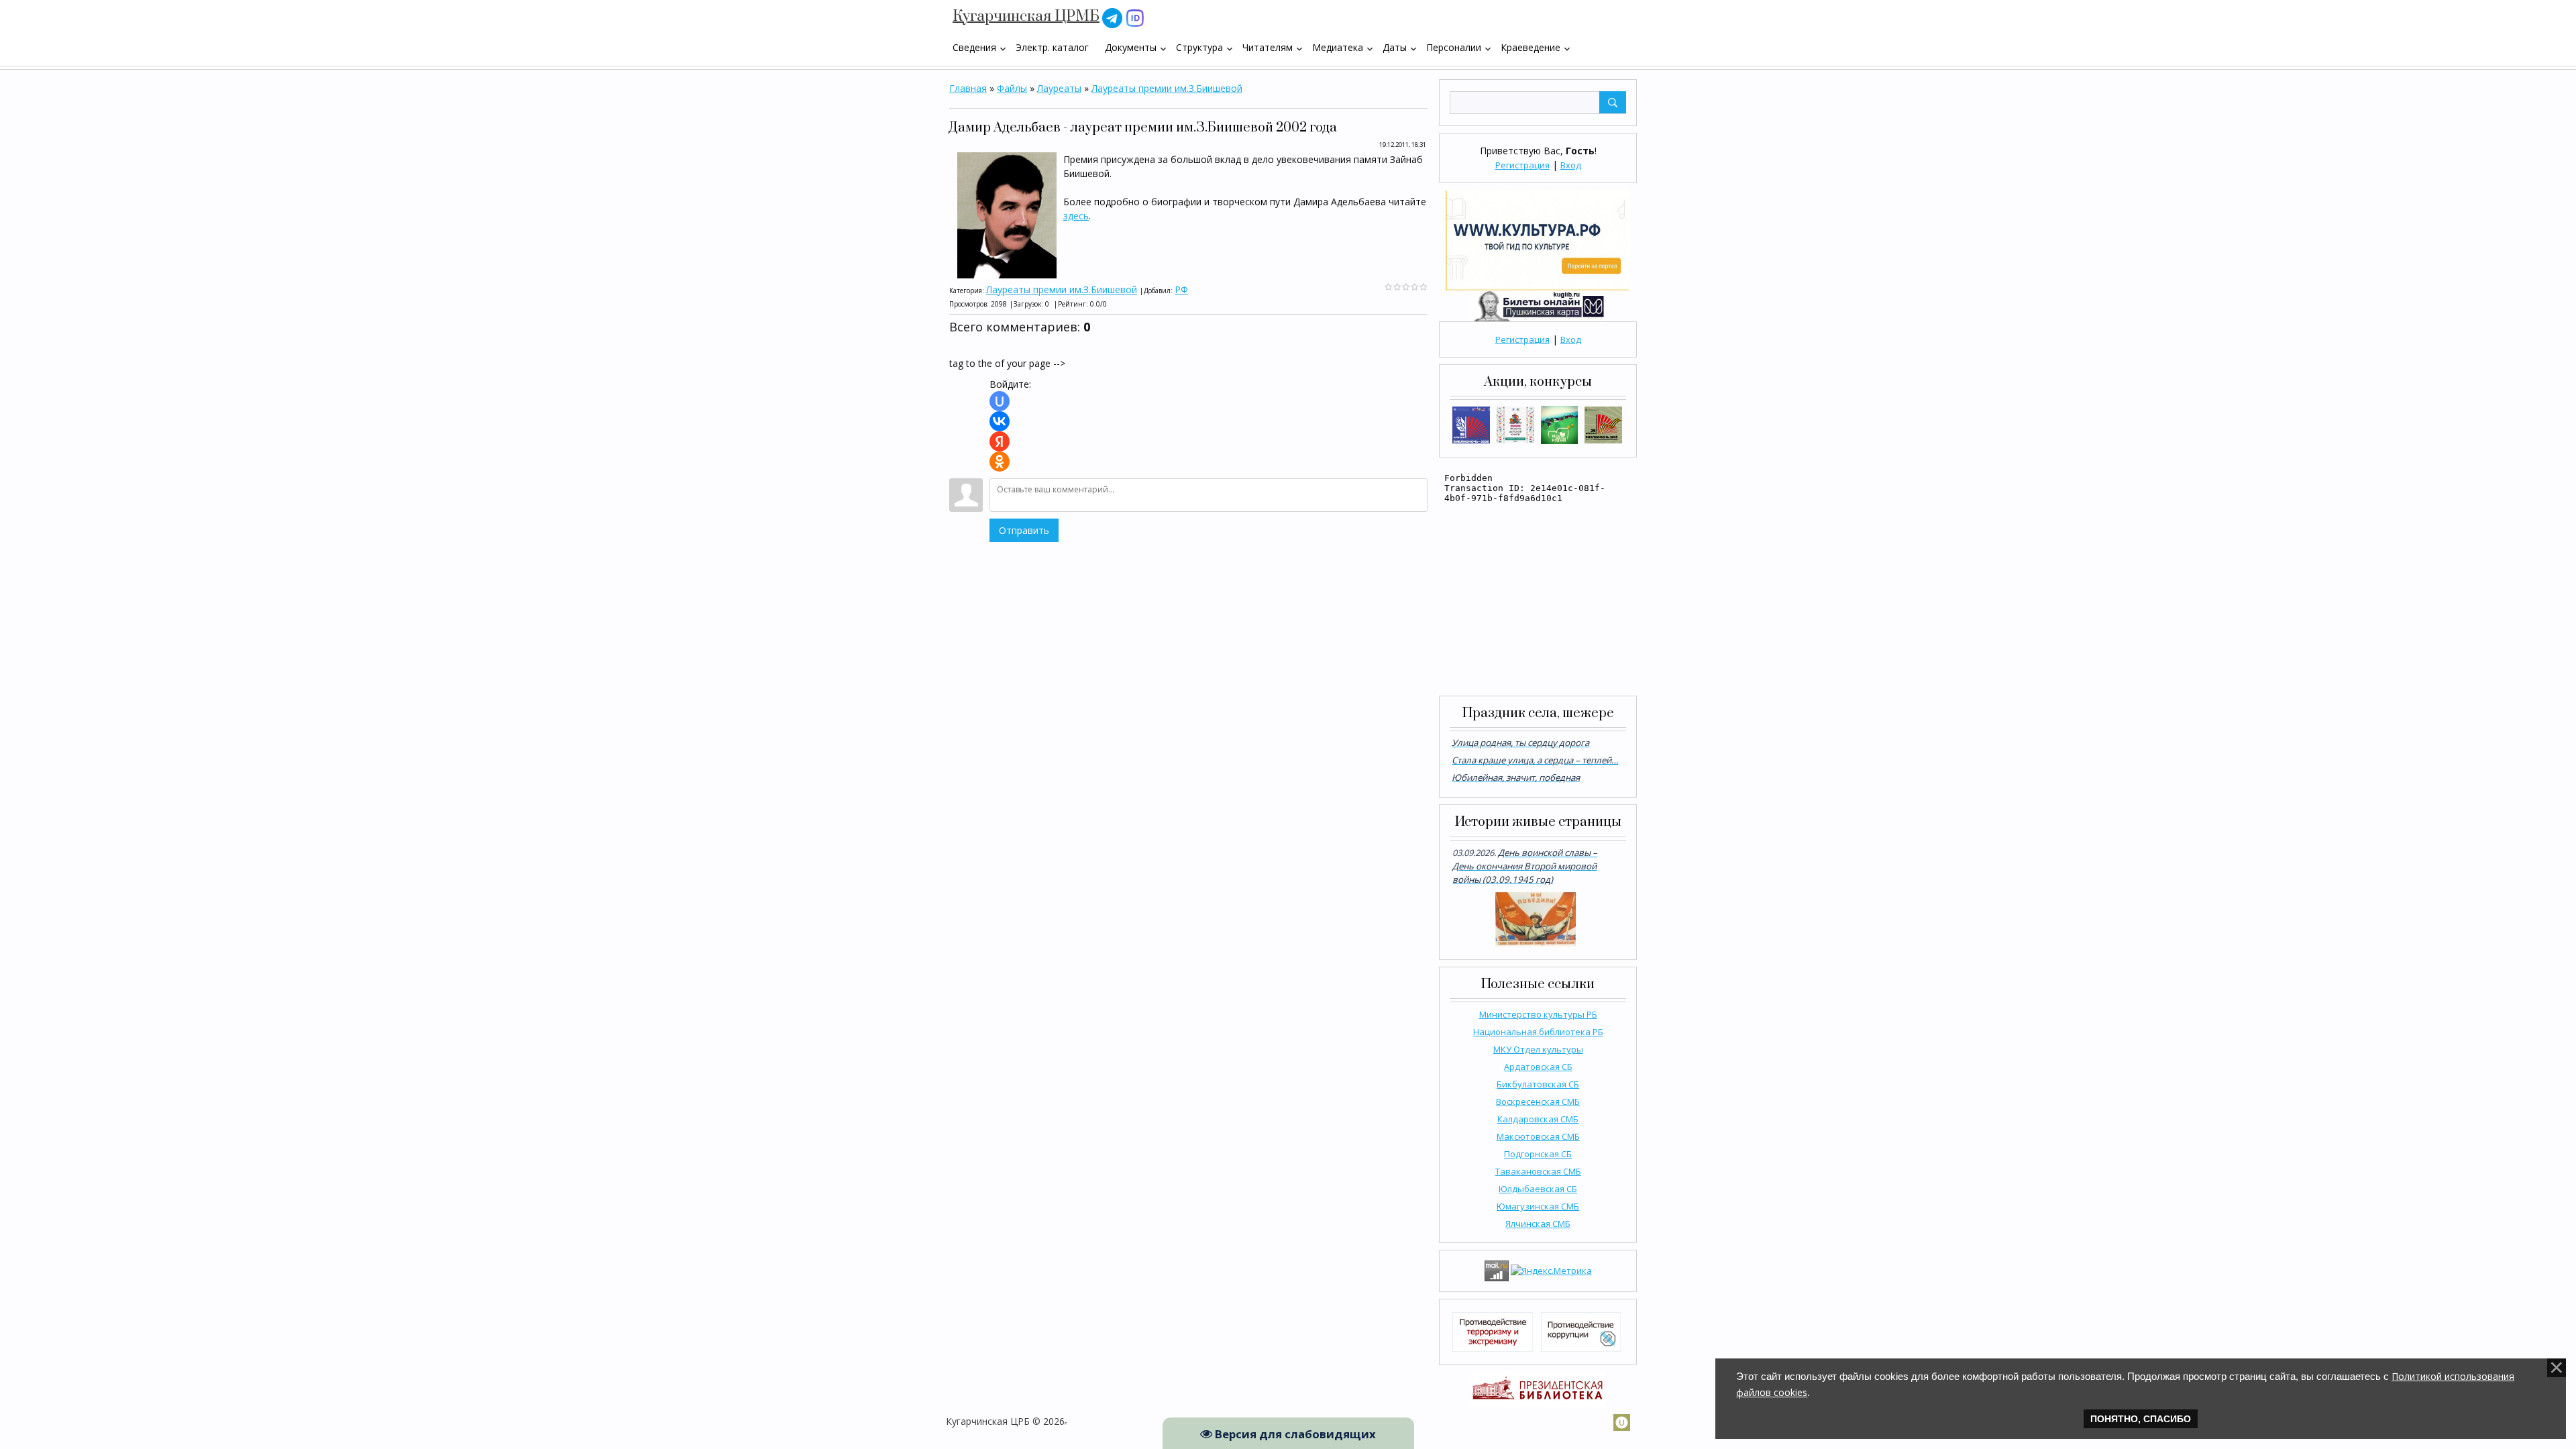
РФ (1181, 289)
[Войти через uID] (1000, 401)
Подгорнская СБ (1538, 1154)
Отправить (1024, 530)
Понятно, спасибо (2141, 1419)
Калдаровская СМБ (1538, 1119)
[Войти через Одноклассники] (1000, 462)
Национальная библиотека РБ (1538, 1032)
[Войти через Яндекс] (1000, 441)
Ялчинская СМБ (1538, 1224)
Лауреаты (1059, 88)
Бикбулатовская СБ (1538, 1084)
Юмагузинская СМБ (1538, 1206)
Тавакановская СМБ (1538, 1171)
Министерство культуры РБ (1538, 1014)
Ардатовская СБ (1538, 1067)
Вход (1571, 165)
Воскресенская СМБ (1538, 1102)
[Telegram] (1112, 17)
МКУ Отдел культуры (1538, 1049)
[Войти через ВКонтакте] (1000, 421)
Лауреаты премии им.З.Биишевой (1167, 88)
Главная (968, 88)
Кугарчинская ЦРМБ (1026, 16)
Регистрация (1522, 165)
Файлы (1012, 88)
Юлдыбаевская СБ (1538, 1189)
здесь (1076, 216)
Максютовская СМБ (1538, 1136)
